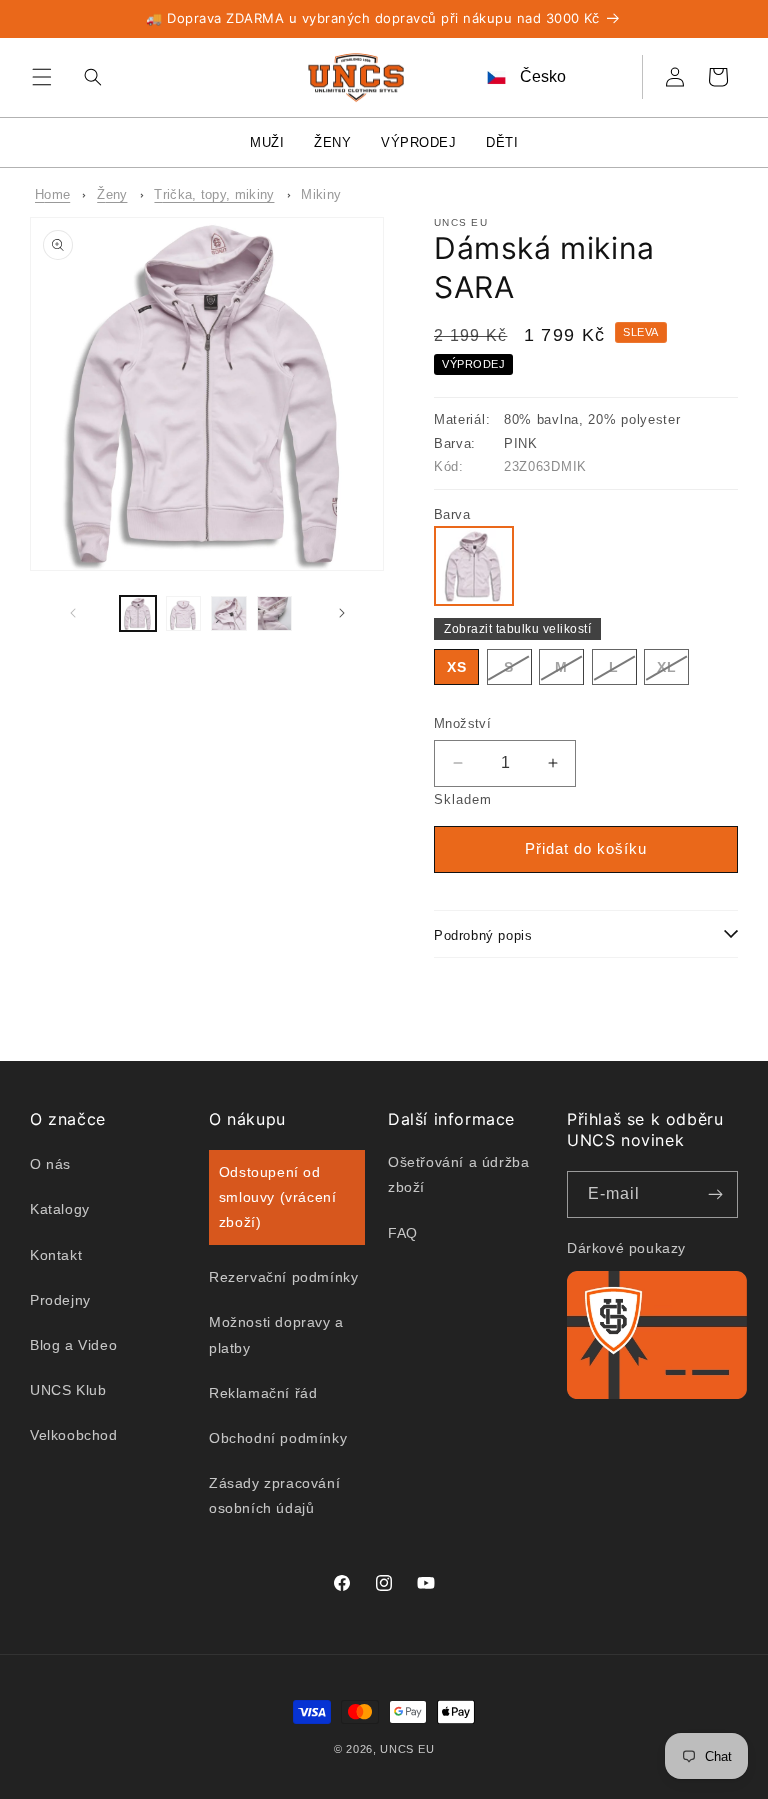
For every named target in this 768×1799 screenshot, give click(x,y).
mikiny (321, 194)
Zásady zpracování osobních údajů (274, 1495)
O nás (50, 1164)
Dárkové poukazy (626, 1248)
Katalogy (60, 1209)
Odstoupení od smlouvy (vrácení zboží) (278, 1197)
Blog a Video (73, 1345)
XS (457, 667)
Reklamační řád (263, 1393)
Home (52, 194)
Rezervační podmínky (283, 1277)
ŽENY (332, 142)
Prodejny (60, 1300)
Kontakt (56, 1255)
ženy (112, 194)
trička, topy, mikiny (214, 194)
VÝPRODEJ (418, 142)
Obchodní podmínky (278, 1438)
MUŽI (267, 142)
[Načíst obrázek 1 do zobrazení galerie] (138, 614)
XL (673, 671)
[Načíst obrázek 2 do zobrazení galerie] (184, 614)
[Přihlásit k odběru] (715, 1194)
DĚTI (502, 142)
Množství (462, 723)
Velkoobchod (74, 1435)
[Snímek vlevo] (72, 613)
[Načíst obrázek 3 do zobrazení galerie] (229, 614)
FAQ (403, 1233)
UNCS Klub (68, 1390)
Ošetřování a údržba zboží (458, 1174)
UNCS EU (407, 1749)
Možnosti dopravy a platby (276, 1334)
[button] (42, 77)
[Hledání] (88, 77)
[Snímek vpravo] (341, 613)
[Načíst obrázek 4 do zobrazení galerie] (275, 614)
